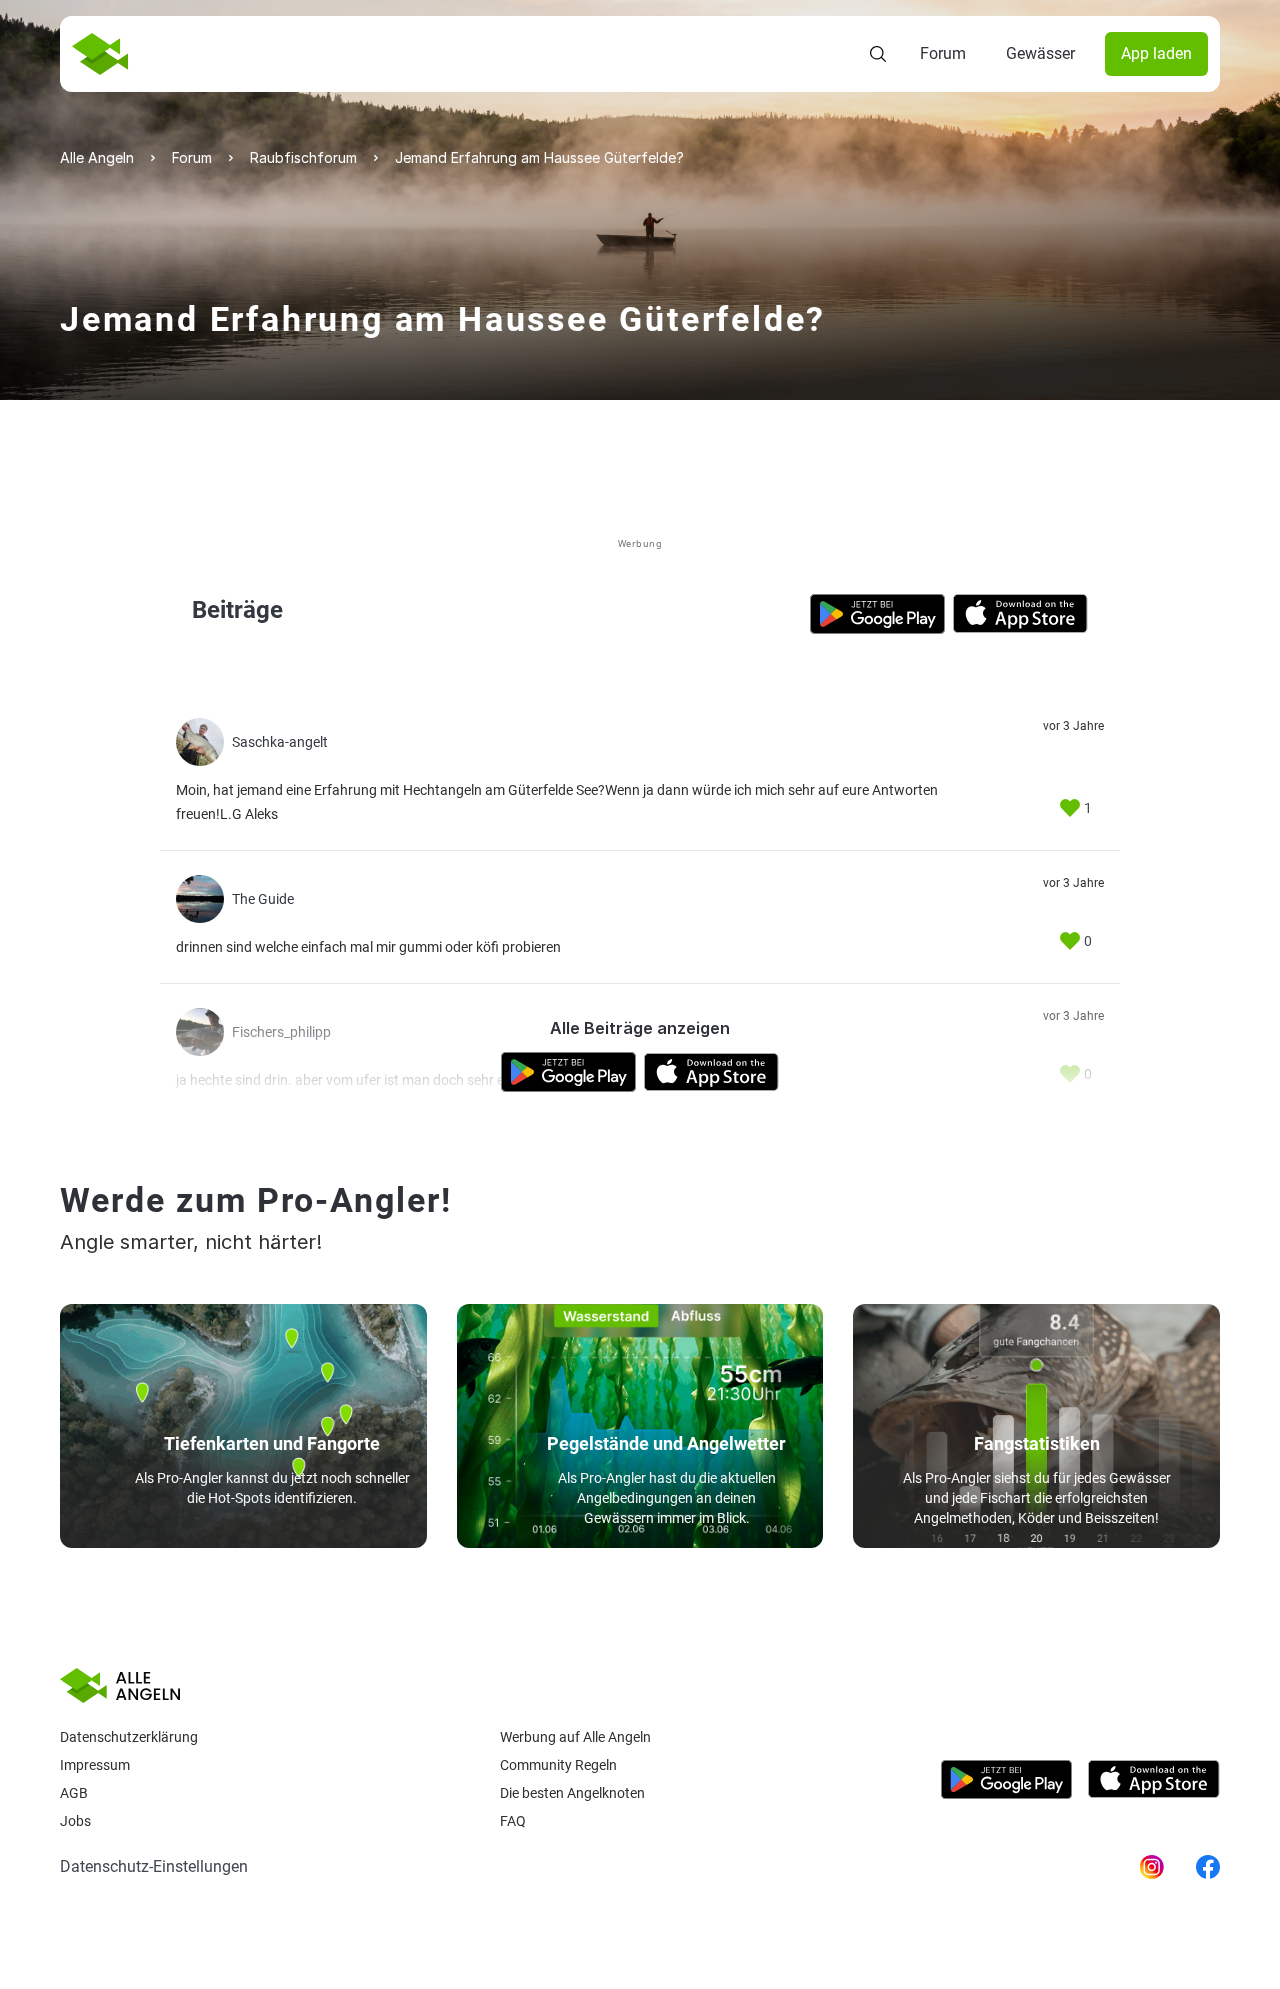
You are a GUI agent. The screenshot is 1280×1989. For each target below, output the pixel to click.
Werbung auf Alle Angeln (575, 1737)
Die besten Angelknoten (572, 1793)
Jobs (75, 1821)
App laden (1156, 53)
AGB (74, 1793)
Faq (513, 1821)
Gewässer (1040, 53)
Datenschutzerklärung (129, 1737)
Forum (943, 53)
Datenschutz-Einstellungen (154, 1866)
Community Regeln (558, 1765)
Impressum (95, 1765)
